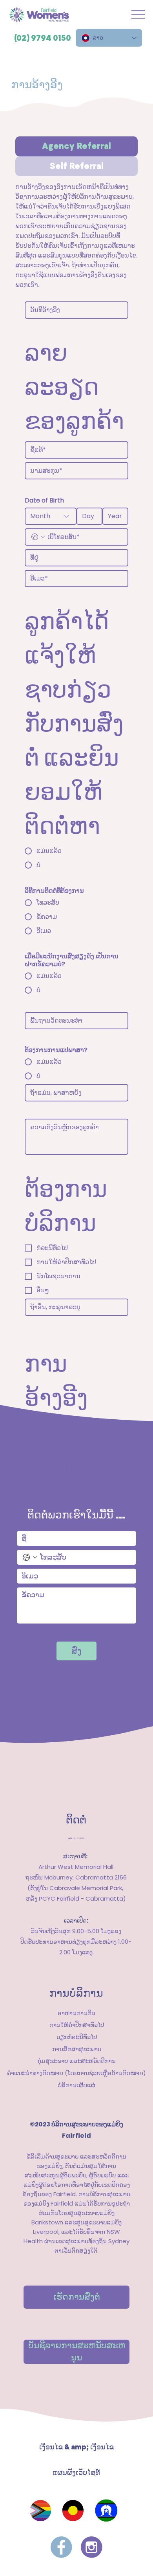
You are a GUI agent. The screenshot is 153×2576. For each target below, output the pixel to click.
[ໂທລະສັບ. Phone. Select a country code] (30, 1557)
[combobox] (51, 516)
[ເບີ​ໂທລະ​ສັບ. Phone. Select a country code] (38, 537)
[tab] (76, 146)
